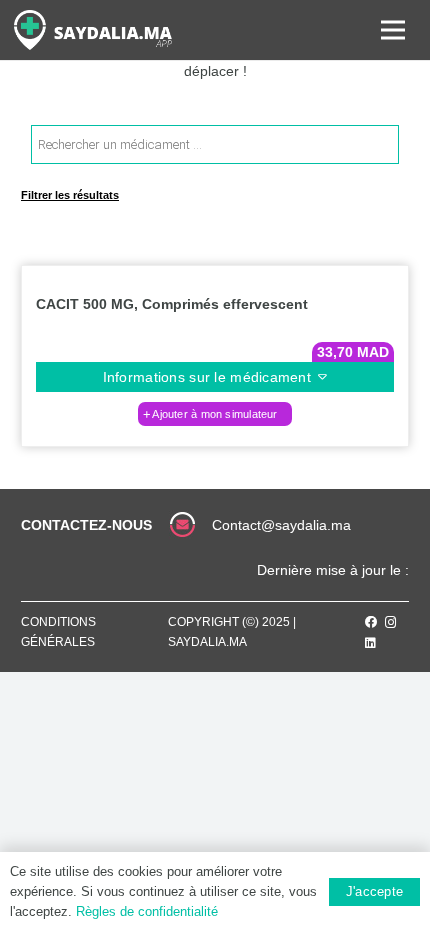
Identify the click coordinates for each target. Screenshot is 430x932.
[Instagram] (391, 622)
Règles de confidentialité (147, 911)
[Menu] (393, 30)
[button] (215, 414)
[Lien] (93, 30)
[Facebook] (371, 622)
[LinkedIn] (370, 643)
